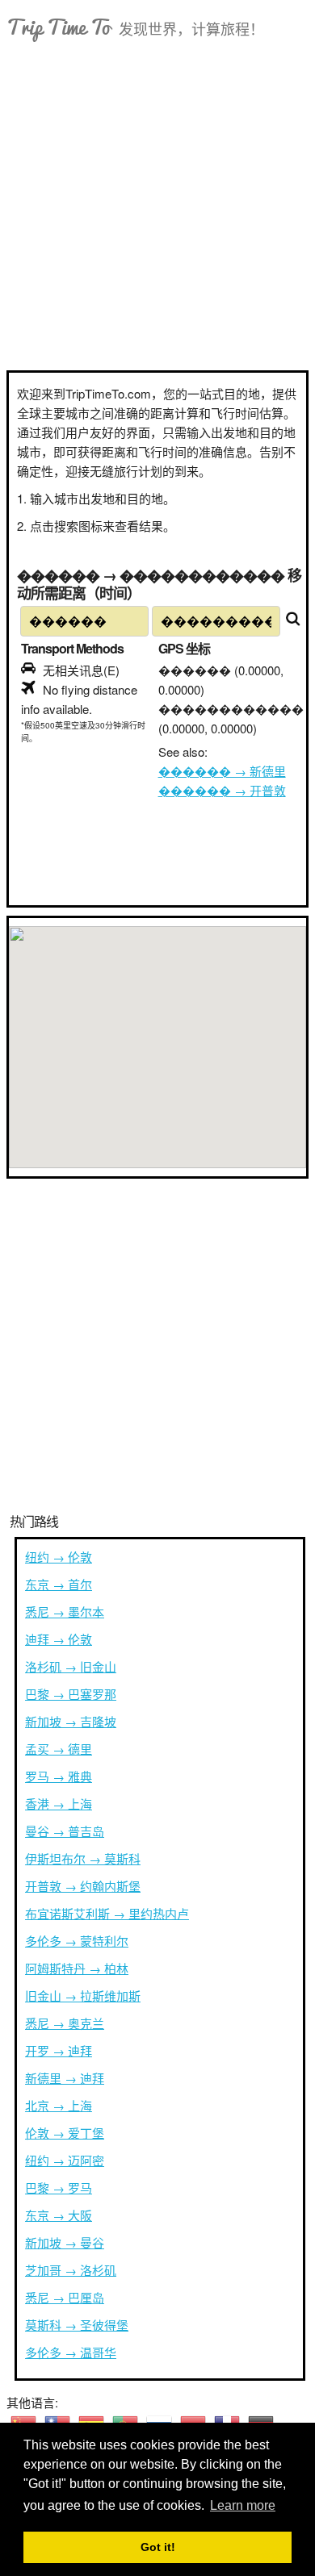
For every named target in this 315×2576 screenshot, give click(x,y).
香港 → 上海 (59, 1804)
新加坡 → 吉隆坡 (71, 1721)
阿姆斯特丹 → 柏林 (77, 1968)
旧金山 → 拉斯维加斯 (83, 1996)
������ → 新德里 (222, 771)
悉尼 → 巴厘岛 (65, 2297)
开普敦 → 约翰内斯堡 (83, 1886)
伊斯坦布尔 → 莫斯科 (83, 1858)
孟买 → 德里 (59, 1749)
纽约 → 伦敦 (59, 1557)
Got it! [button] (158, 2547)
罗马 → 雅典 (59, 1776)
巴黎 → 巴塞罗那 (71, 1694)
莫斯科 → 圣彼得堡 (77, 2325)
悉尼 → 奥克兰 (65, 2023)
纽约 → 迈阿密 (65, 2160)
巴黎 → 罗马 (59, 2188)
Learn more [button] (243, 2505)
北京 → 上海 (59, 2105)
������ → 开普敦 (222, 790)
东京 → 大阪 (59, 2215)
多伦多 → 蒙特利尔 (77, 1941)
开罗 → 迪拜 (59, 2050)
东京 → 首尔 (59, 1584)
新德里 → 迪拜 (65, 2078)
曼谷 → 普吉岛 (65, 1831)
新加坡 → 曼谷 (65, 2242)
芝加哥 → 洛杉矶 (71, 2270)
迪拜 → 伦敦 (59, 1639)
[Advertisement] (157, 205)
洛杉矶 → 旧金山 (71, 1666)
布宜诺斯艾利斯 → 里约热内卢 (107, 1913)
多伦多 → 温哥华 (71, 2352)
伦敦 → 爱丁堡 (65, 2133)
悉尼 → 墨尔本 (65, 1612)
